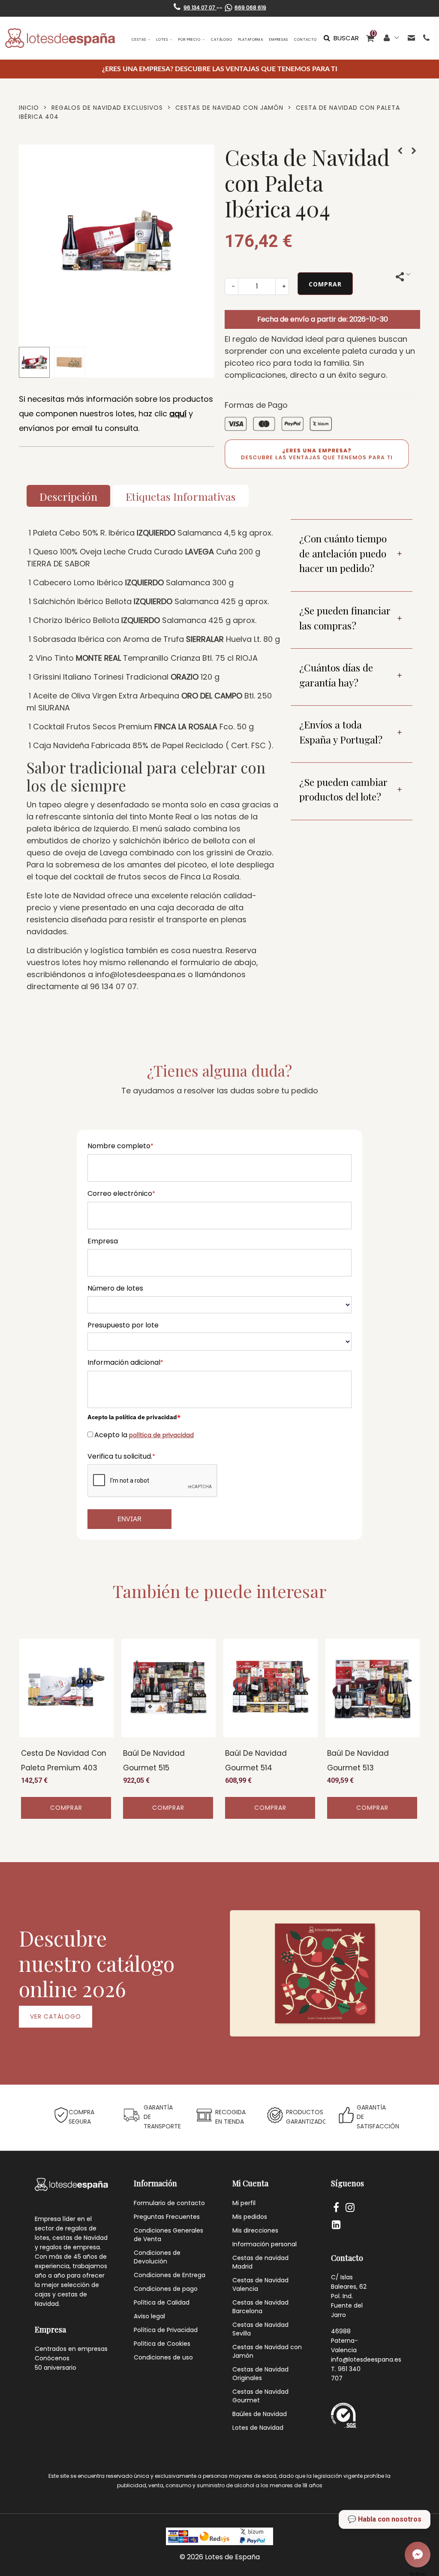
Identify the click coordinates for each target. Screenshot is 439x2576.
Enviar (129, 1519)
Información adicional (125, 1362)
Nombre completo (120, 1146)
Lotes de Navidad (258, 2428)
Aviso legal (149, 2316)
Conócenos (52, 2358)
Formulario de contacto (169, 2203)
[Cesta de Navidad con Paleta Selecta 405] (414, 151)
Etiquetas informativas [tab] (181, 496)
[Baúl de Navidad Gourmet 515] (168, 1688)
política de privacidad (161, 1435)
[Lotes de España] (60, 38)
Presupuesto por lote (123, 1325)
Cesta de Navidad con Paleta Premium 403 (64, 1761)
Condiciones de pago (166, 2289)
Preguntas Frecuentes (167, 2217)
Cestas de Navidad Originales (260, 2374)
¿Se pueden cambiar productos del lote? (343, 789)
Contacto (305, 40)
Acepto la (144, 1435)
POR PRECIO (189, 40)
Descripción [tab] (68, 496)
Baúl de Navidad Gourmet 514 (256, 1761)
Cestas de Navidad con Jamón (267, 2351)
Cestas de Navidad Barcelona (260, 2307)
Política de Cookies (162, 2344)
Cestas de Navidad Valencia (260, 2284)
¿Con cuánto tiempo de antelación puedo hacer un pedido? (343, 553)
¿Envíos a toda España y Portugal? (341, 732)
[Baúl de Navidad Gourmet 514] (271, 1688)
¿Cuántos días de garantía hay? (336, 675)
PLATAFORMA (251, 40)
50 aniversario (56, 2368)
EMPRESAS (279, 40)
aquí (178, 414)
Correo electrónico (121, 1193)
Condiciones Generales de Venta (168, 2235)
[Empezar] (418, 2555)
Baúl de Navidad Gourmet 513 (358, 1761)
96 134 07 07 (200, 8)
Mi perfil (244, 2203)
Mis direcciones (255, 2230)
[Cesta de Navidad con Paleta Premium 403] (400, 151)
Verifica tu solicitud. (121, 1456)
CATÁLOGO (222, 40)
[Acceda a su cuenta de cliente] (392, 38)
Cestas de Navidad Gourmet (260, 2396)
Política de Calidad (162, 2302)
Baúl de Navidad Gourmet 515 (154, 1761)
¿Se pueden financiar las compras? (345, 618)
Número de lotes (115, 1288)
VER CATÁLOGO (56, 2016)
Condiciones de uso (163, 2357)
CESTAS (139, 40)
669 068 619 (250, 8)
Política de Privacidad (166, 2330)
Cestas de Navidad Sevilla (260, 2329)
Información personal (265, 2244)
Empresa (103, 1241)
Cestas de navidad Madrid (260, 2262)
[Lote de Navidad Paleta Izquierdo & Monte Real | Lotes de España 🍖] (117, 335)
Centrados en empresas (71, 2349)
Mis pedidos (250, 2217)
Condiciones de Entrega (170, 2275)
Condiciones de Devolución (157, 2257)
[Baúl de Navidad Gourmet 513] (373, 1688)
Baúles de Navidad (260, 2414)
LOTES (162, 40)
